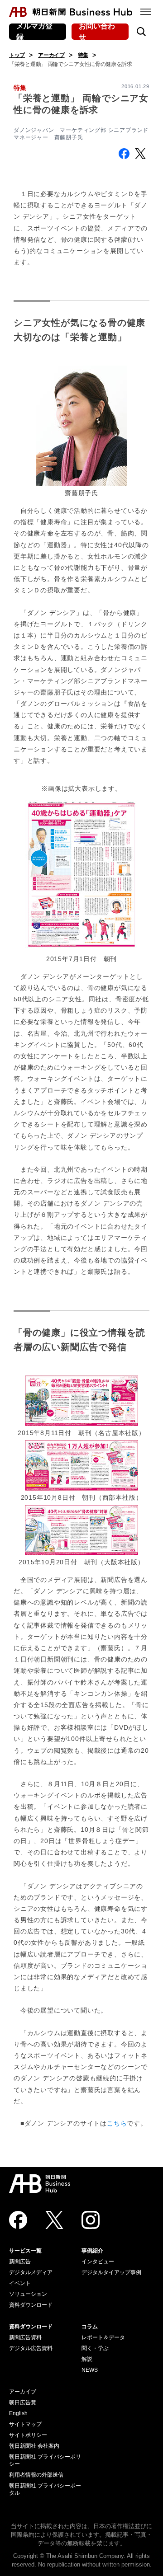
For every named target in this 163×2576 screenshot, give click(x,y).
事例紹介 (92, 2251)
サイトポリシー (28, 2435)
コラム (90, 2327)
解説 (87, 2359)
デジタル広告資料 (31, 2348)
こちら (117, 2123)
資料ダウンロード (31, 2305)
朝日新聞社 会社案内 (34, 2446)
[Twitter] (54, 2220)
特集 (83, 55)
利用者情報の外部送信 (36, 2475)
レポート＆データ (103, 2337)
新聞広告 (20, 2262)
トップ (17, 55)
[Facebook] (18, 2220)
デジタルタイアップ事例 (111, 2272)
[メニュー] (146, 12)
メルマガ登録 (34, 32)
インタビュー (98, 2262)
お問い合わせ (97, 32)
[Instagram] (91, 2220)
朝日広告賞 (23, 2402)
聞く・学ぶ (95, 2348)
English (18, 2413)
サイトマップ (25, 2424)
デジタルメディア (31, 2272)
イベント (20, 2283)
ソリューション (28, 2294)
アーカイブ (51, 55)
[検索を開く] (141, 32)
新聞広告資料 (25, 2337)
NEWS (90, 2370)
